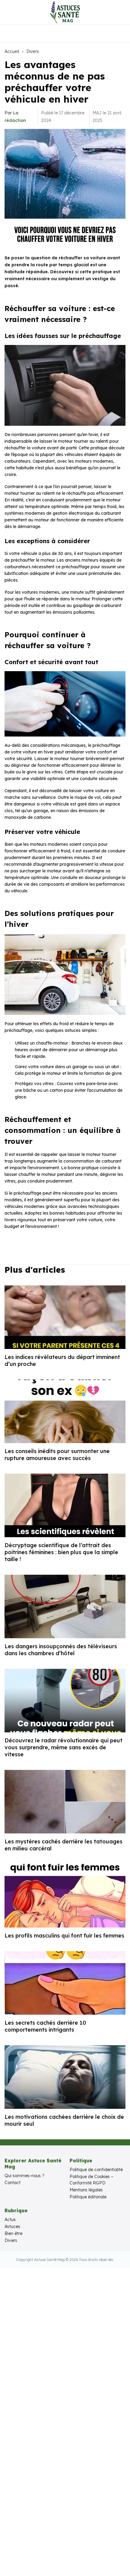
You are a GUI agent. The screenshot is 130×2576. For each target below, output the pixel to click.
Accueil (12, 51)
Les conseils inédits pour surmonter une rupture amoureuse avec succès (57, 1455)
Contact (13, 2183)
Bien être (13, 2233)
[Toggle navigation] (9, 12)
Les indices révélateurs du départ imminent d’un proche (62, 1360)
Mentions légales (86, 2190)
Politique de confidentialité (96, 2170)
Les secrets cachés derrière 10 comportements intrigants (45, 2026)
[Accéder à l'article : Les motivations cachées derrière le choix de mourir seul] (65, 2077)
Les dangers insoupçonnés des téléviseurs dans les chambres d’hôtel (61, 1650)
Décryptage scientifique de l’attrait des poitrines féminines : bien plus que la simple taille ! (61, 1552)
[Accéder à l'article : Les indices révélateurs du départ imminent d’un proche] (65, 1317)
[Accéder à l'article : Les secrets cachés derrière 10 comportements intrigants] (65, 1983)
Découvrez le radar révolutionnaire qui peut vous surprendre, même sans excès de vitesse (63, 1747)
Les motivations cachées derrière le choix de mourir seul (64, 2120)
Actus (10, 2220)
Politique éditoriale (88, 2197)
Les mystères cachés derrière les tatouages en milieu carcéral (63, 1845)
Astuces (12, 2227)
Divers (33, 51)
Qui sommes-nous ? (24, 2176)
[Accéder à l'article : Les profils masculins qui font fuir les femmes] (65, 1896)
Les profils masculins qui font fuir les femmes (64, 1936)
